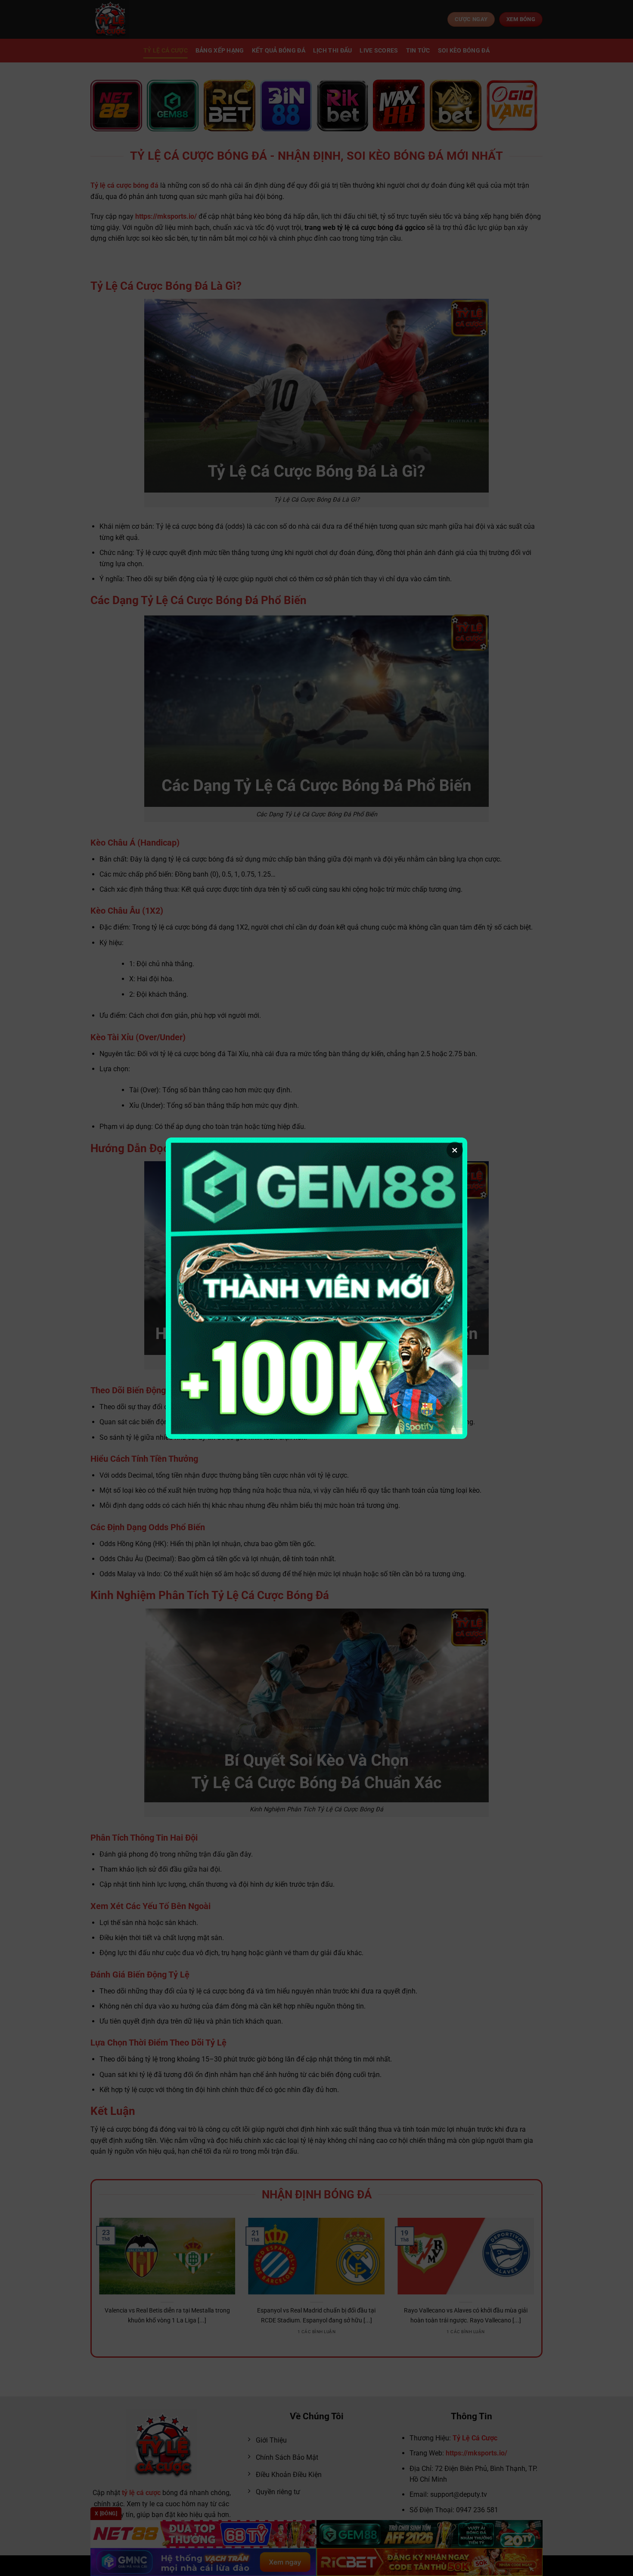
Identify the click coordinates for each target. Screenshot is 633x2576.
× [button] (455, 1150)
